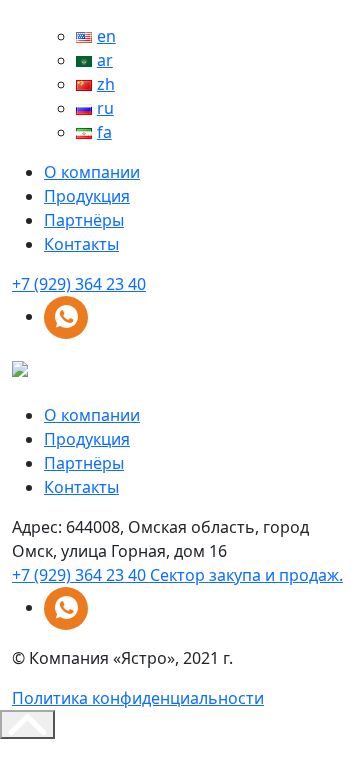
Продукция (87, 196)
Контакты (81, 244)
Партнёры (84, 220)
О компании (92, 172)
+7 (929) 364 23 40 (79, 284)
